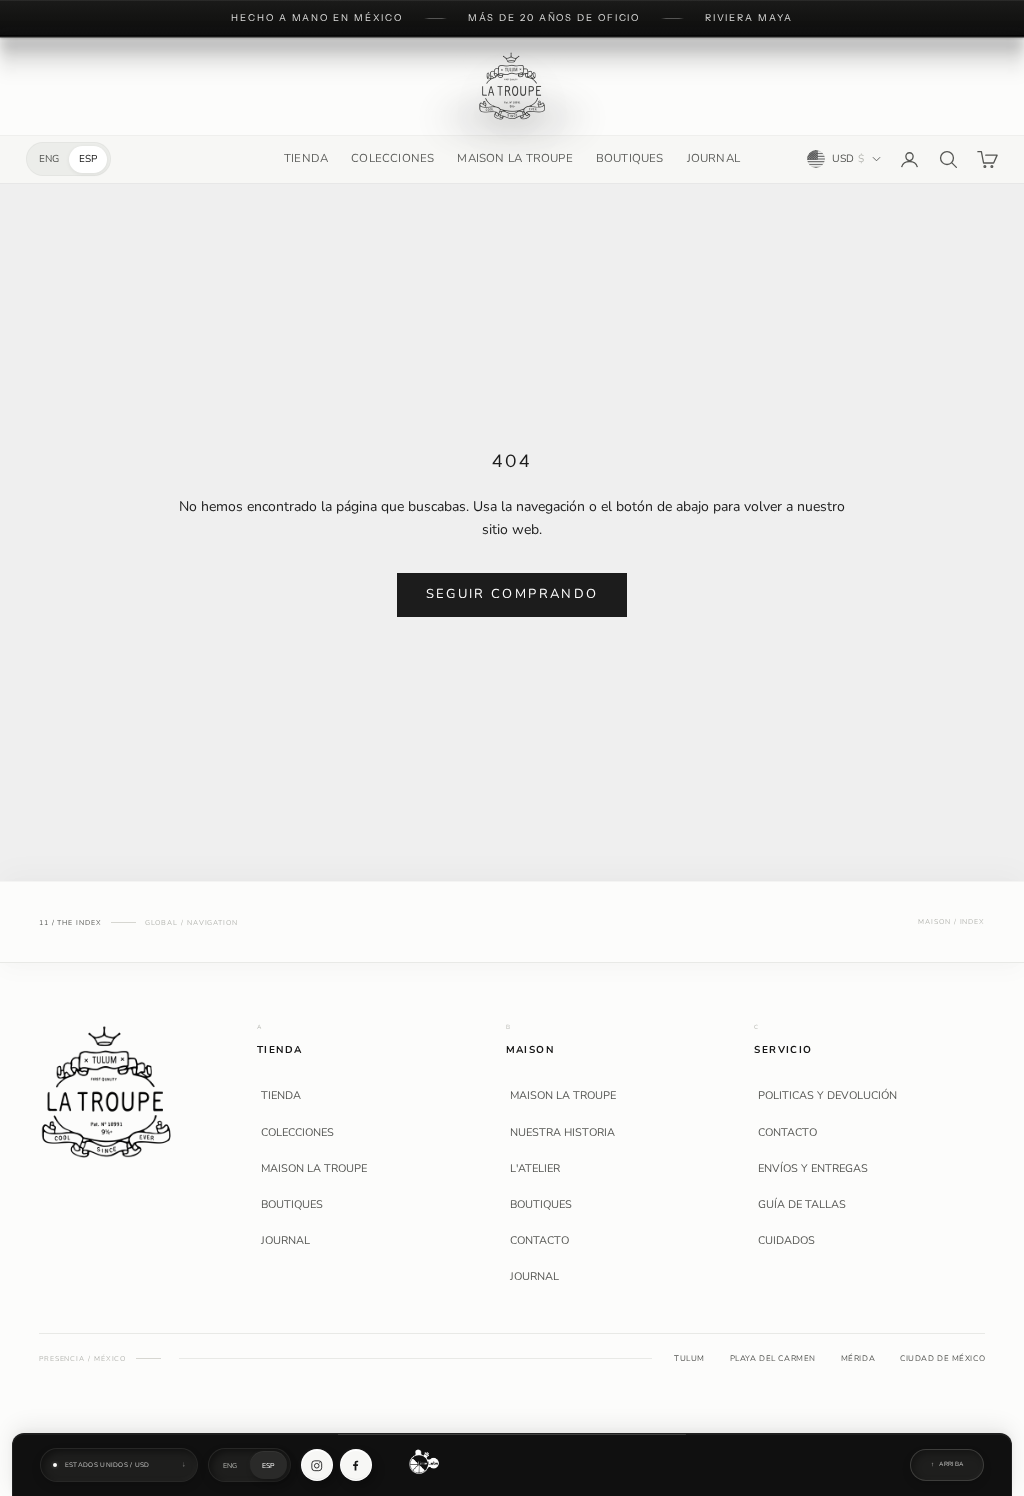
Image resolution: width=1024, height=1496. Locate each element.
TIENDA (306, 158)
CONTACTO (539, 1241)
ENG (49, 159)
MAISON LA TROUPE (514, 158)
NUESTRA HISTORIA (562, 1133)
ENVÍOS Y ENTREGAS (813, 1169)
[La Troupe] (106, 1090)
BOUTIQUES (630, 158)
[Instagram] (317, 1465)
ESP (88, 159)
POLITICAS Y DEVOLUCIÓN (827, 1096)
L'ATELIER (535, 1169)
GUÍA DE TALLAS (802, 1205)
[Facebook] (356, 1465)
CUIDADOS (786, 1241)
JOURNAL (713, 158)
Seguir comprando (512, 594)
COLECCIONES (392, 158)
